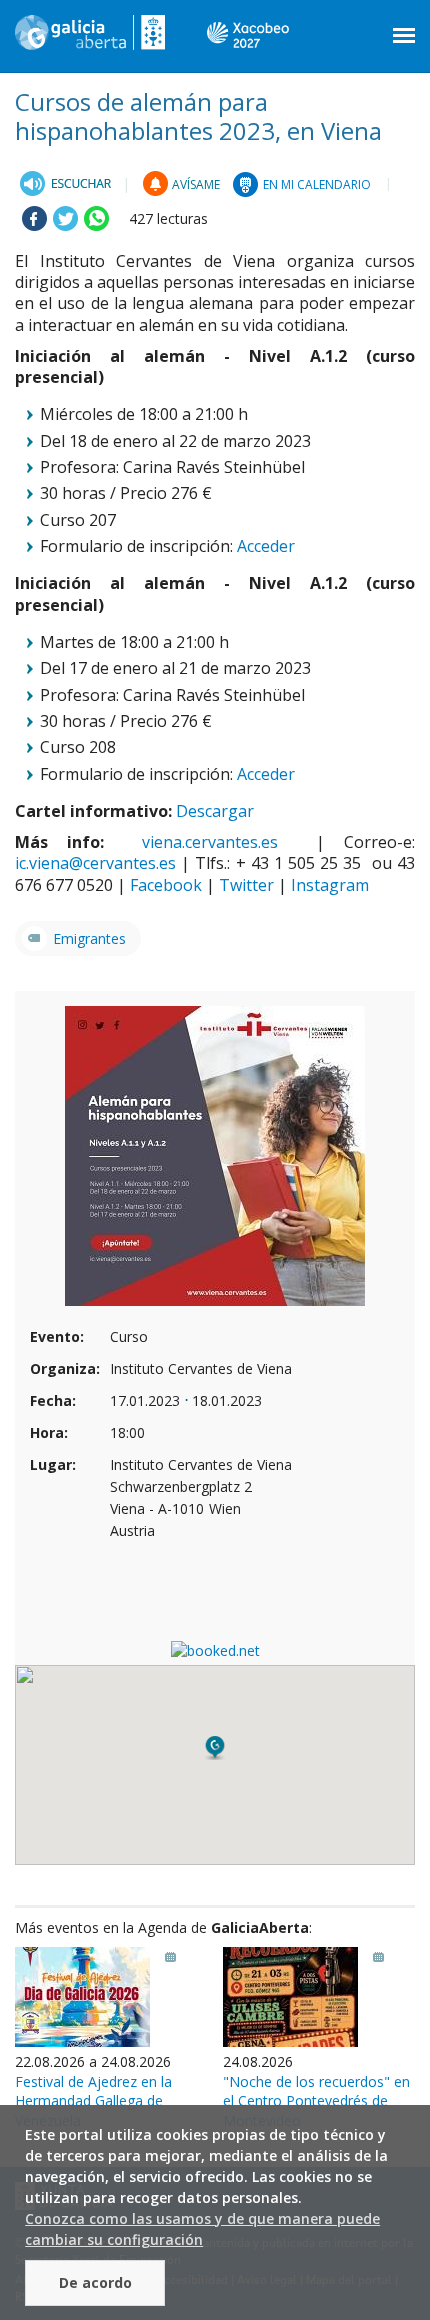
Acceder (266, 546)
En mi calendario (317, 184)
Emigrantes (89, 938)
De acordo (95, 2282)
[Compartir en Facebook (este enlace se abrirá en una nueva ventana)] (34, 225)
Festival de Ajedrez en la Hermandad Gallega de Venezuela (93, 2101)
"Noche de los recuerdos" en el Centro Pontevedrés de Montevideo (316, 2101)
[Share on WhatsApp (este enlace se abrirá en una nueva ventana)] (96, 225)
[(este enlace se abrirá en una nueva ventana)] (66, 183)
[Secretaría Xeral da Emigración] (90, 40)
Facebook (166, 885)
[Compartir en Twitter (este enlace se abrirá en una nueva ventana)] (65, 225)
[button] (215, 1748)
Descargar (215, 811)
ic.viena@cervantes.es (95, 863)
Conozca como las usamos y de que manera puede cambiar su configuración (202, 2229)
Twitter (246, 885)
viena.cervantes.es (219, 842)
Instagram (330, 885)
